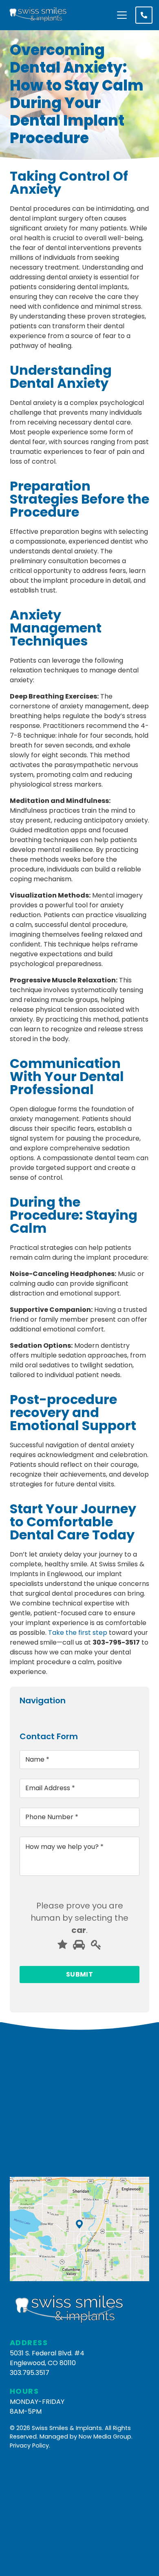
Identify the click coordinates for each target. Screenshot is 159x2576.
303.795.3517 (30, 2373)
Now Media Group (105, 2437)
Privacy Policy (29, 2446)
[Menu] (122, 15)
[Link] (39, 15)
